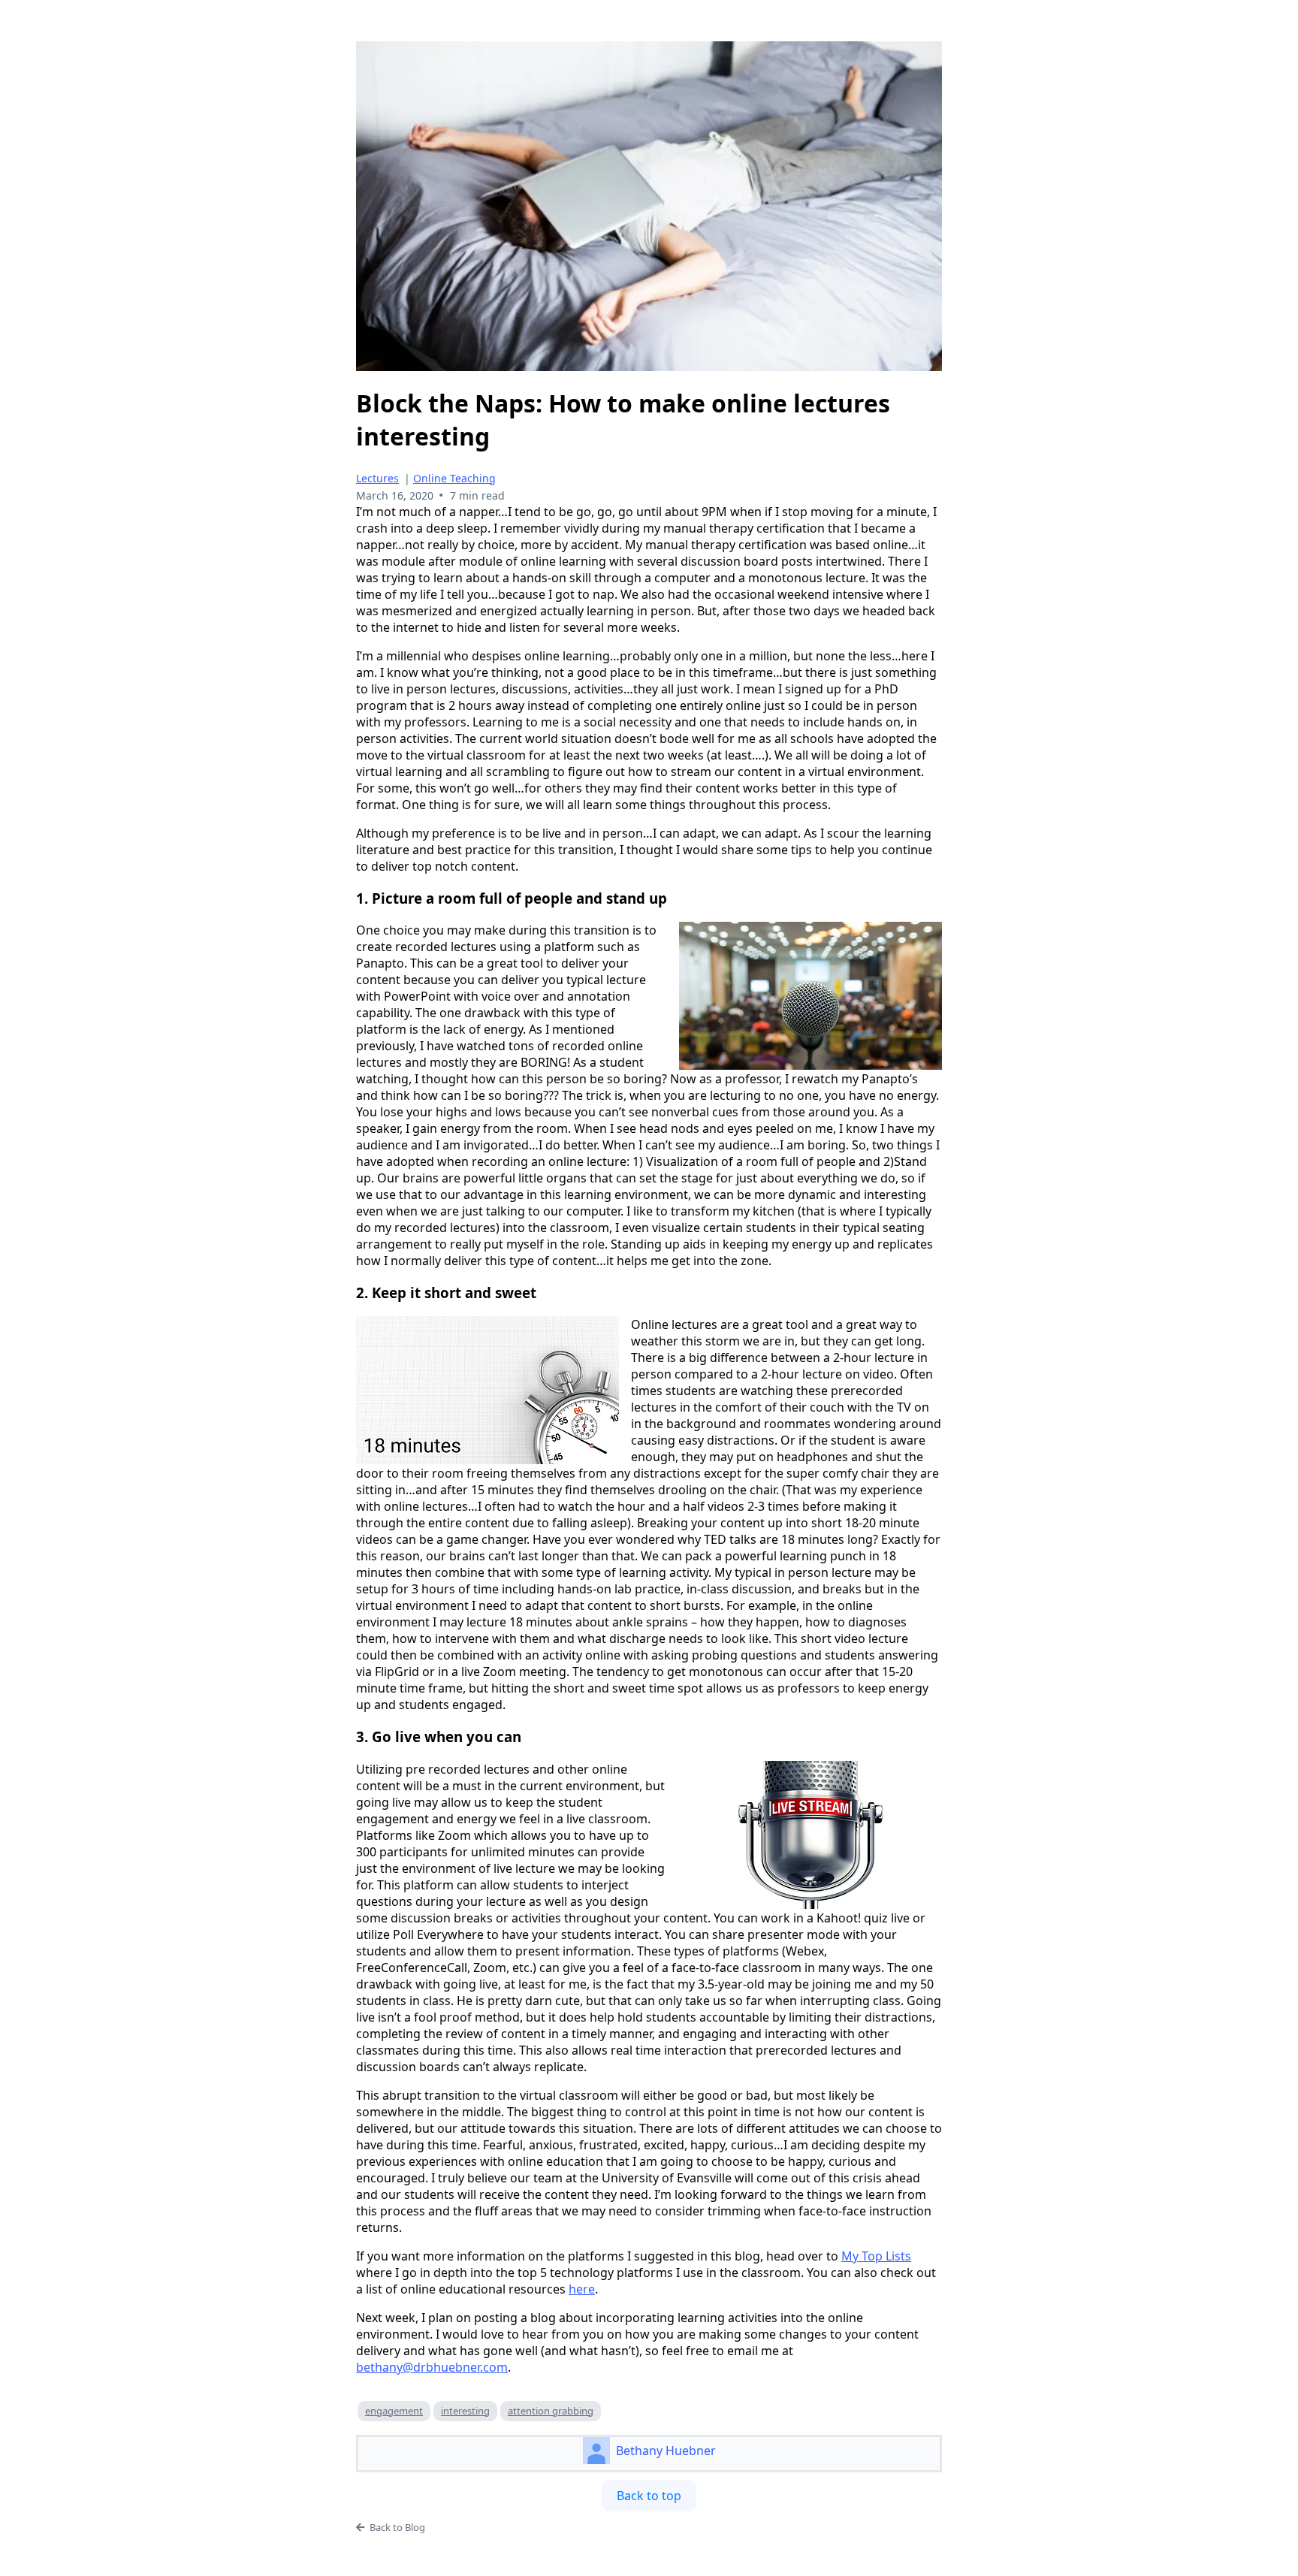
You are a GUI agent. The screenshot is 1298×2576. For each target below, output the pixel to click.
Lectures (377, 478)
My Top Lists (876, 2256)
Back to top (649, 2496)
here (582, 2289)
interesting (465, 2411)
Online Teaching (454, 478)
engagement (394, 2411)
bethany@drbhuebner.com (432, 2367)
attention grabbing (551, 2411)
